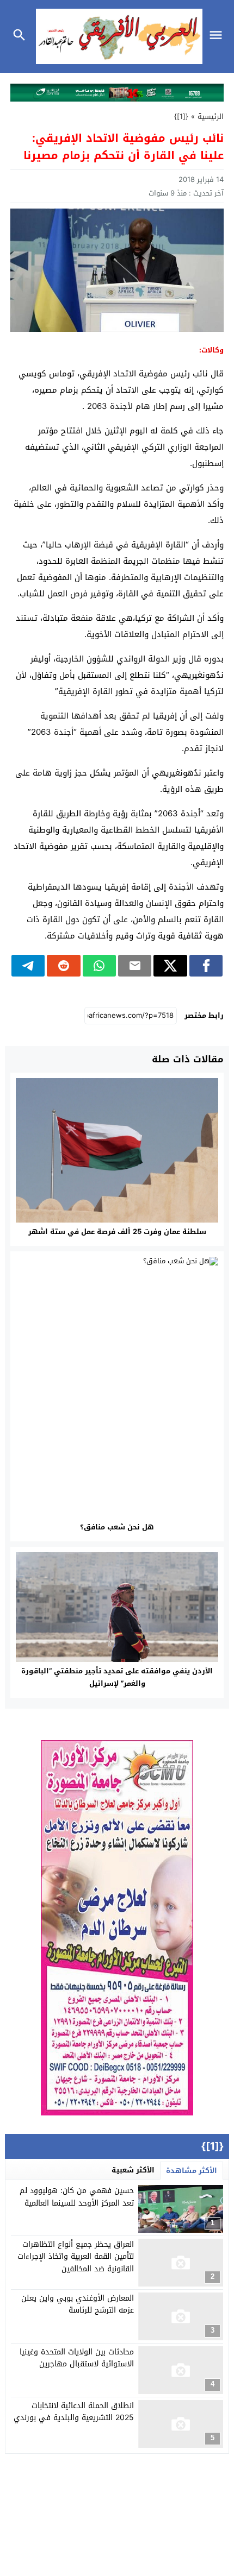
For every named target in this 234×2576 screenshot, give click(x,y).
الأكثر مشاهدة (192, 2171)
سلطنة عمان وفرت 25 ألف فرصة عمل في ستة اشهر (117, 1232)
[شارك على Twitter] (170, 966)
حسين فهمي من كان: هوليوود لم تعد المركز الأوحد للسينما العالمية (77, 2197)
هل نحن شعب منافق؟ (117, 1527)
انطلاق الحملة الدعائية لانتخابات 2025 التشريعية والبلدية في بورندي (74, 2412)
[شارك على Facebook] (206, 966)
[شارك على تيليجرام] (28, 966)
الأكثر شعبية (133, 2170)
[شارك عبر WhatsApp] (99, 966)
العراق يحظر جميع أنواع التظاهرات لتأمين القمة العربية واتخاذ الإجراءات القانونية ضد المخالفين (76, 2257)
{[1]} (181, 116)
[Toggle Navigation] (218, 36)
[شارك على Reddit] (63, 966)
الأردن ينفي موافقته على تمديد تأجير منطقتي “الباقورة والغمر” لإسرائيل (117, 1677)
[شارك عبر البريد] (135, 966)
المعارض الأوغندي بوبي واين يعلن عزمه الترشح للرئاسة (78, 2304)
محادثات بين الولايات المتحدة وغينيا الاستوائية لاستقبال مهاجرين (77, 2358)
